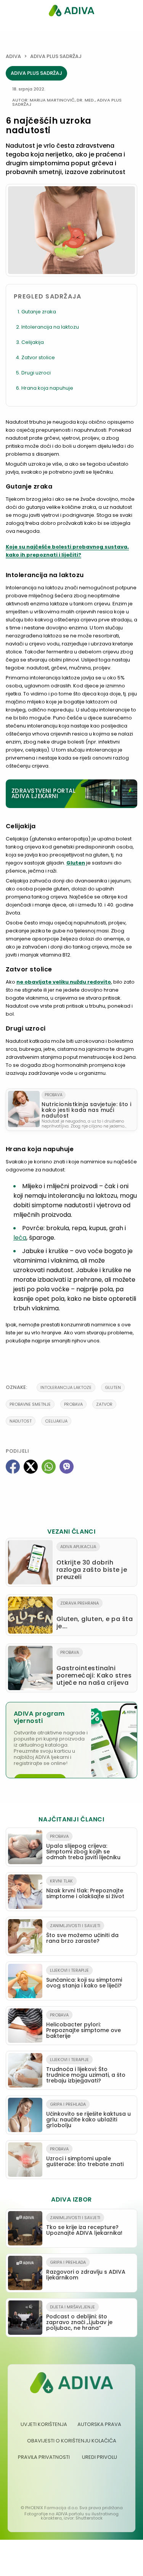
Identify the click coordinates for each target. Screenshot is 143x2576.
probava (73, 1404)
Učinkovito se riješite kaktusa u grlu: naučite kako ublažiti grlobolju (88, 2115)
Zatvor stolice (38, 357)
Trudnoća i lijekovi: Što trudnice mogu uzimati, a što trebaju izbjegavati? (86, 2070)
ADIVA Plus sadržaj (56, 56)
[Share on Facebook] (13, 1467)
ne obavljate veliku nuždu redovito (64, 982)
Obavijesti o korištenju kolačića (72, 2441)
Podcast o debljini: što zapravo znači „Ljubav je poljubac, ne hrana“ (79, 2318)
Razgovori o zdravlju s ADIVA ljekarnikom (86, 2270)
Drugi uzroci (36, 373)
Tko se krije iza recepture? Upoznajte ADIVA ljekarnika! (84, 2226)
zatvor (104, 1404)
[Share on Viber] (67, 1467)
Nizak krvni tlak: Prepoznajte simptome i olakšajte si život (85, 1889)
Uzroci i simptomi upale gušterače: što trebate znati (85, 2157)
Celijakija (33, 342)
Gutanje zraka (39, 312)
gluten (113, 1387)
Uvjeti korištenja (44, 2424)
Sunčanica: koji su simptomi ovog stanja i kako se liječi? (84, 1978)
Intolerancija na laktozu (50, 327)
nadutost (21, 1421)
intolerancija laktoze (66, 1387)
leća (20, 1238)
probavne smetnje (30, 1404)
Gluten (76, 863)
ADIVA (13, 56)
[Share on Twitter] (31, 1467)
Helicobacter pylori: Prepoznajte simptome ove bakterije (84, 2026)
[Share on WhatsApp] (49, 1467)
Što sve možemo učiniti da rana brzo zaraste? (82, 1934)
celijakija (56, 1421)
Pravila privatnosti (44, 2457)
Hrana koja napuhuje (47, 388)
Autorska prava (99, 2424)
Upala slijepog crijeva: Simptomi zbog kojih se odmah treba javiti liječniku (83, 1847)
